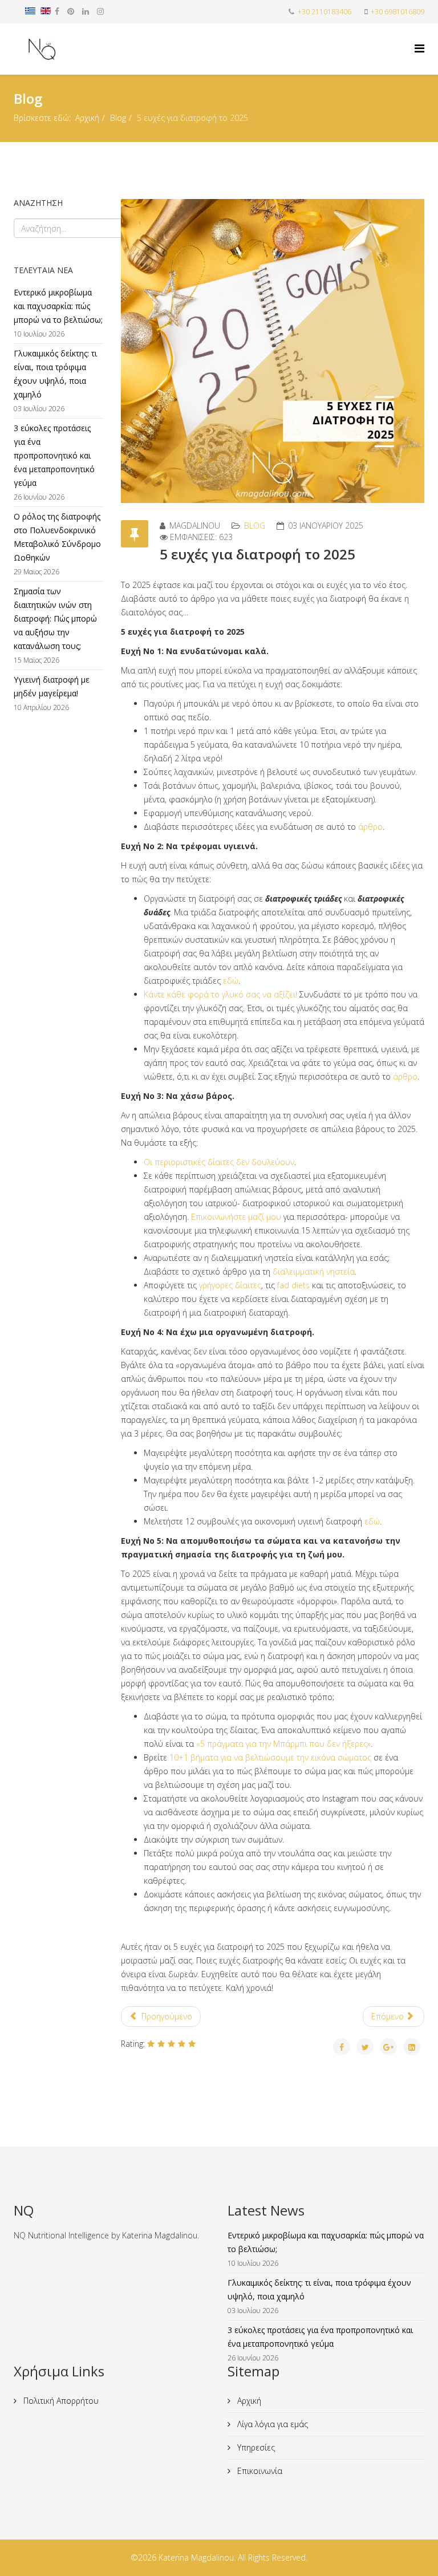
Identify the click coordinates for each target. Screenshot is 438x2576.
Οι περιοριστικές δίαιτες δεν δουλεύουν (219, 1162)
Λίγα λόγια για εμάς (271, 2424)
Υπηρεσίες (255, 2447)
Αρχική (87, 118)
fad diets (293, 1285)
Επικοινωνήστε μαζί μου (236, 1217)
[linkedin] (86, 11)
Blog (118, 118)
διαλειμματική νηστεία (314, 1271)
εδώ (231, 981)
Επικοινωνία (259, 2471)
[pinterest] (71, 11)
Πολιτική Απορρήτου (60, 2401)
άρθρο (370, 827)
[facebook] (57, 11)
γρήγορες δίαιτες (230, 1285)
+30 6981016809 (398, 12)
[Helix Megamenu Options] (419, 48)
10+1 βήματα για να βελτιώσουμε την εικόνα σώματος (270, 1757)
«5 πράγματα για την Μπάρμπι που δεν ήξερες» (283, 1744)
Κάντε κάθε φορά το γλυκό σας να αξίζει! (220, 994)
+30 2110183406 (325, 12)
